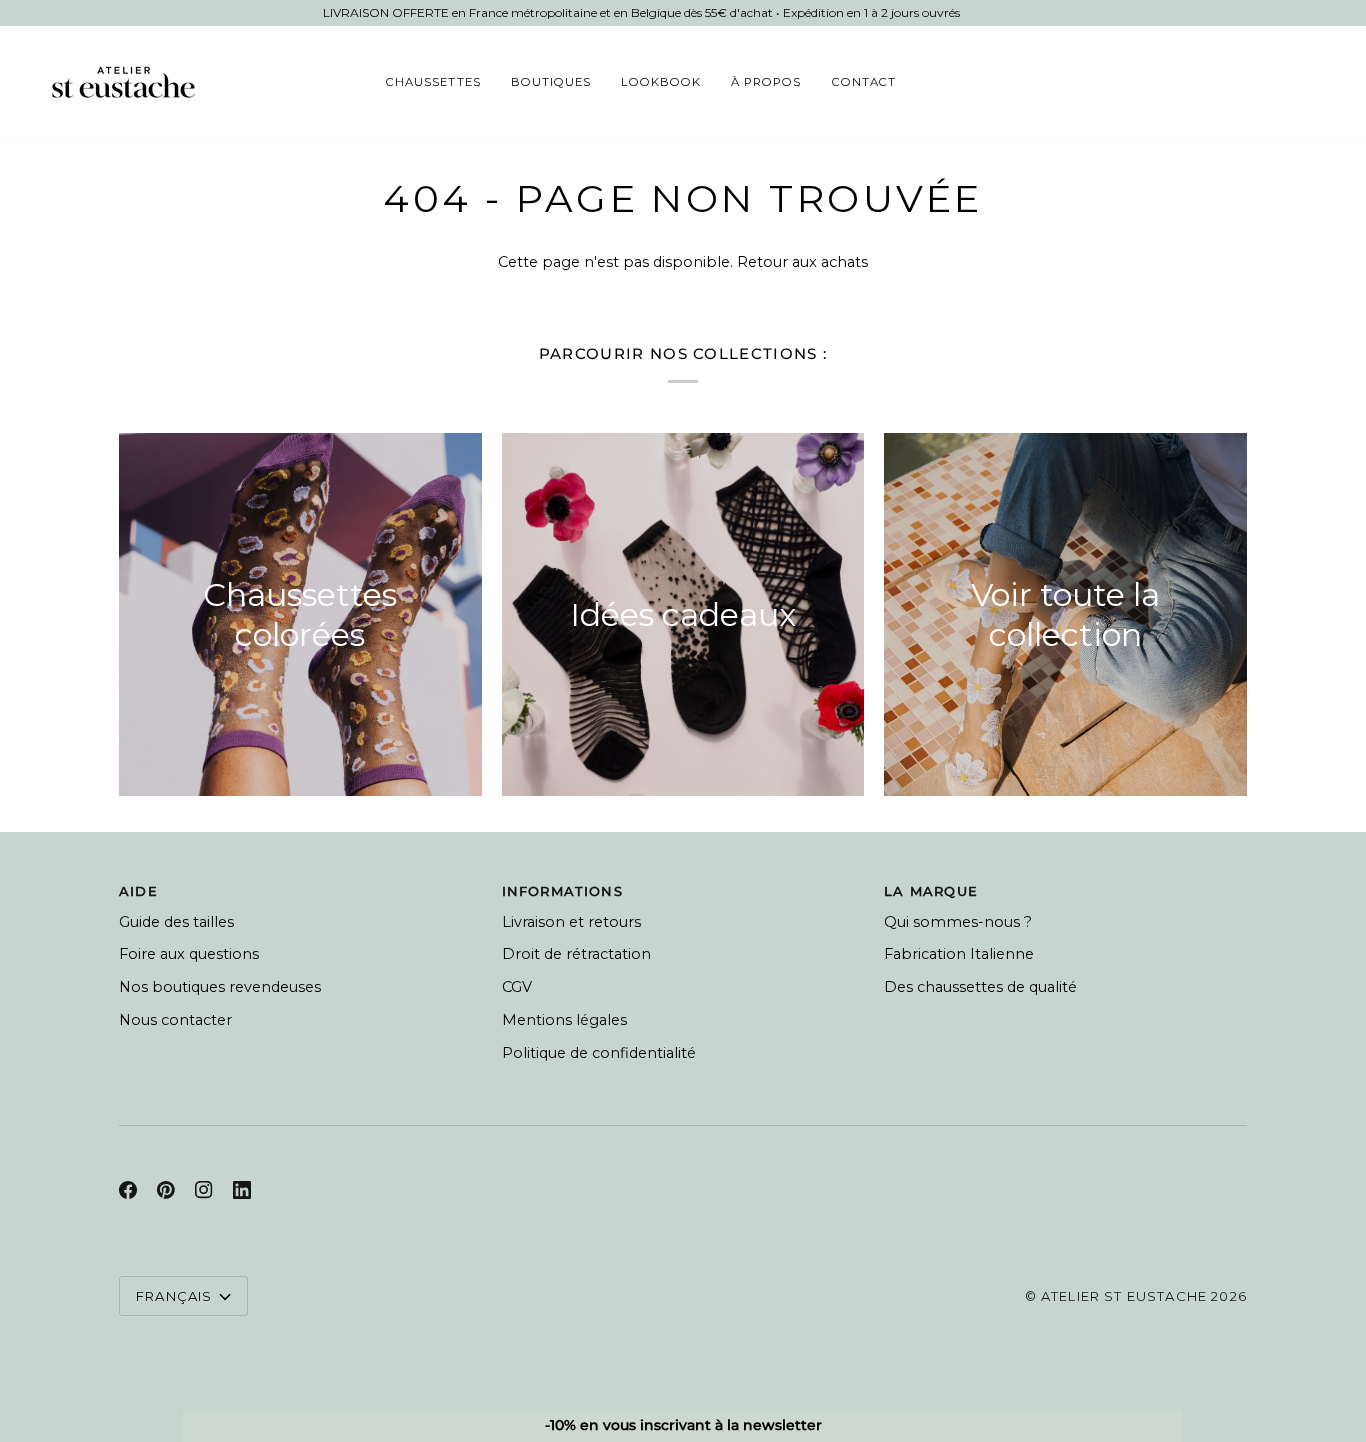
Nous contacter (175, 1020)
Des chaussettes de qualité (980, 987)
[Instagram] (204, 1190)
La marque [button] (931, 891)
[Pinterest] (166, 1190)
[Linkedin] (242, 1190)
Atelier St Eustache (1124, 1296)
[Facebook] (128, 1190)
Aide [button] (138, 891)
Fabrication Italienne (959, 954)
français (174, 1296)
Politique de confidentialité (599, 1053)
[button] (433, 82)
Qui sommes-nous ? (958, 922)
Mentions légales (564, 1020)
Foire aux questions (189, 954)
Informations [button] (562, 891)
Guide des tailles (176, 922)
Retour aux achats (802, 262)
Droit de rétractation (576, 954)
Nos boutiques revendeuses (220, 987)
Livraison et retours (571, 922)
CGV (517, 987)
